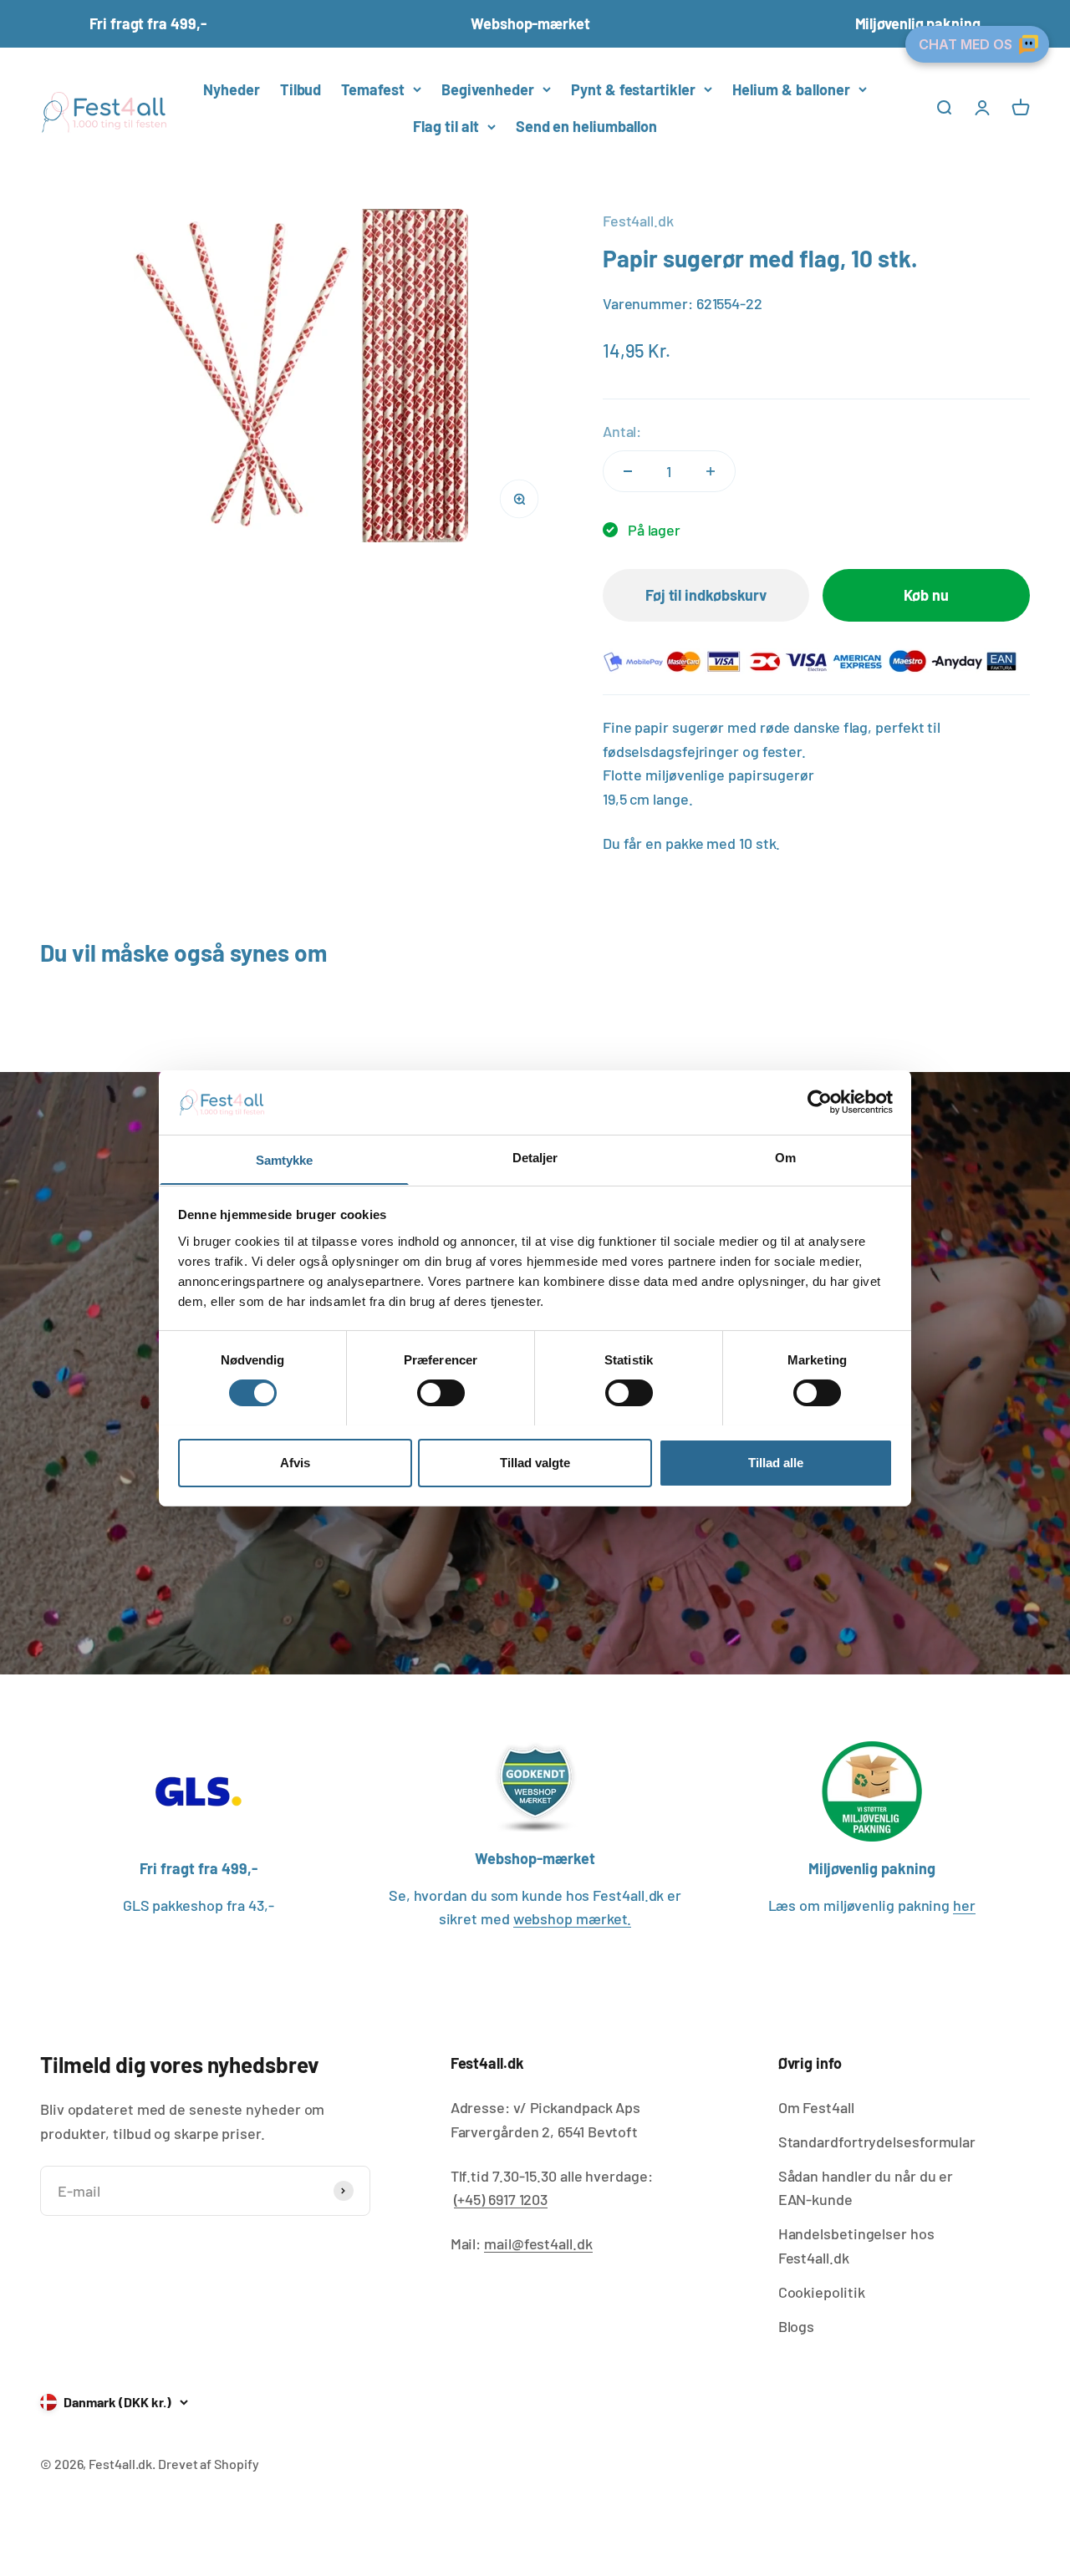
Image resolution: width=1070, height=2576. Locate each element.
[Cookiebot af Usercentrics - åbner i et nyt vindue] (820, 1102)
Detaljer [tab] (535, 1157)
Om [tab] (785, 1157)
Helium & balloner (791, 89)
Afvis (295, 1462)
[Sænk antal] (628, 471)
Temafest (373, 89)
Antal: (622, 431)
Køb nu (926, 595)
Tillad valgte (535, 1462)
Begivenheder (488, 89)
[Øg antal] (711, 471)
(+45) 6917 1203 (501, 2199)
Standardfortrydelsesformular (877, 2142)
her (964, 1905)
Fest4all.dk (638, 221)
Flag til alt (446, 126)
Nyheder (231, 89)
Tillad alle (776, 1462)
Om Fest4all (816, 2107)
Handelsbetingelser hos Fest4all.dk (856, 2246)
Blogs (797, 2326)
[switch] (441, 1393)
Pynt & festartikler (633, 89)
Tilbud (301, 89)
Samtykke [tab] (285, 1159)
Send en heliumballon (586, 126)
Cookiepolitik (822, 2292)
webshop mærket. (573, 1918)
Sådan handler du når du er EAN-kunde (866, 2188)
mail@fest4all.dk (538, 2243)
